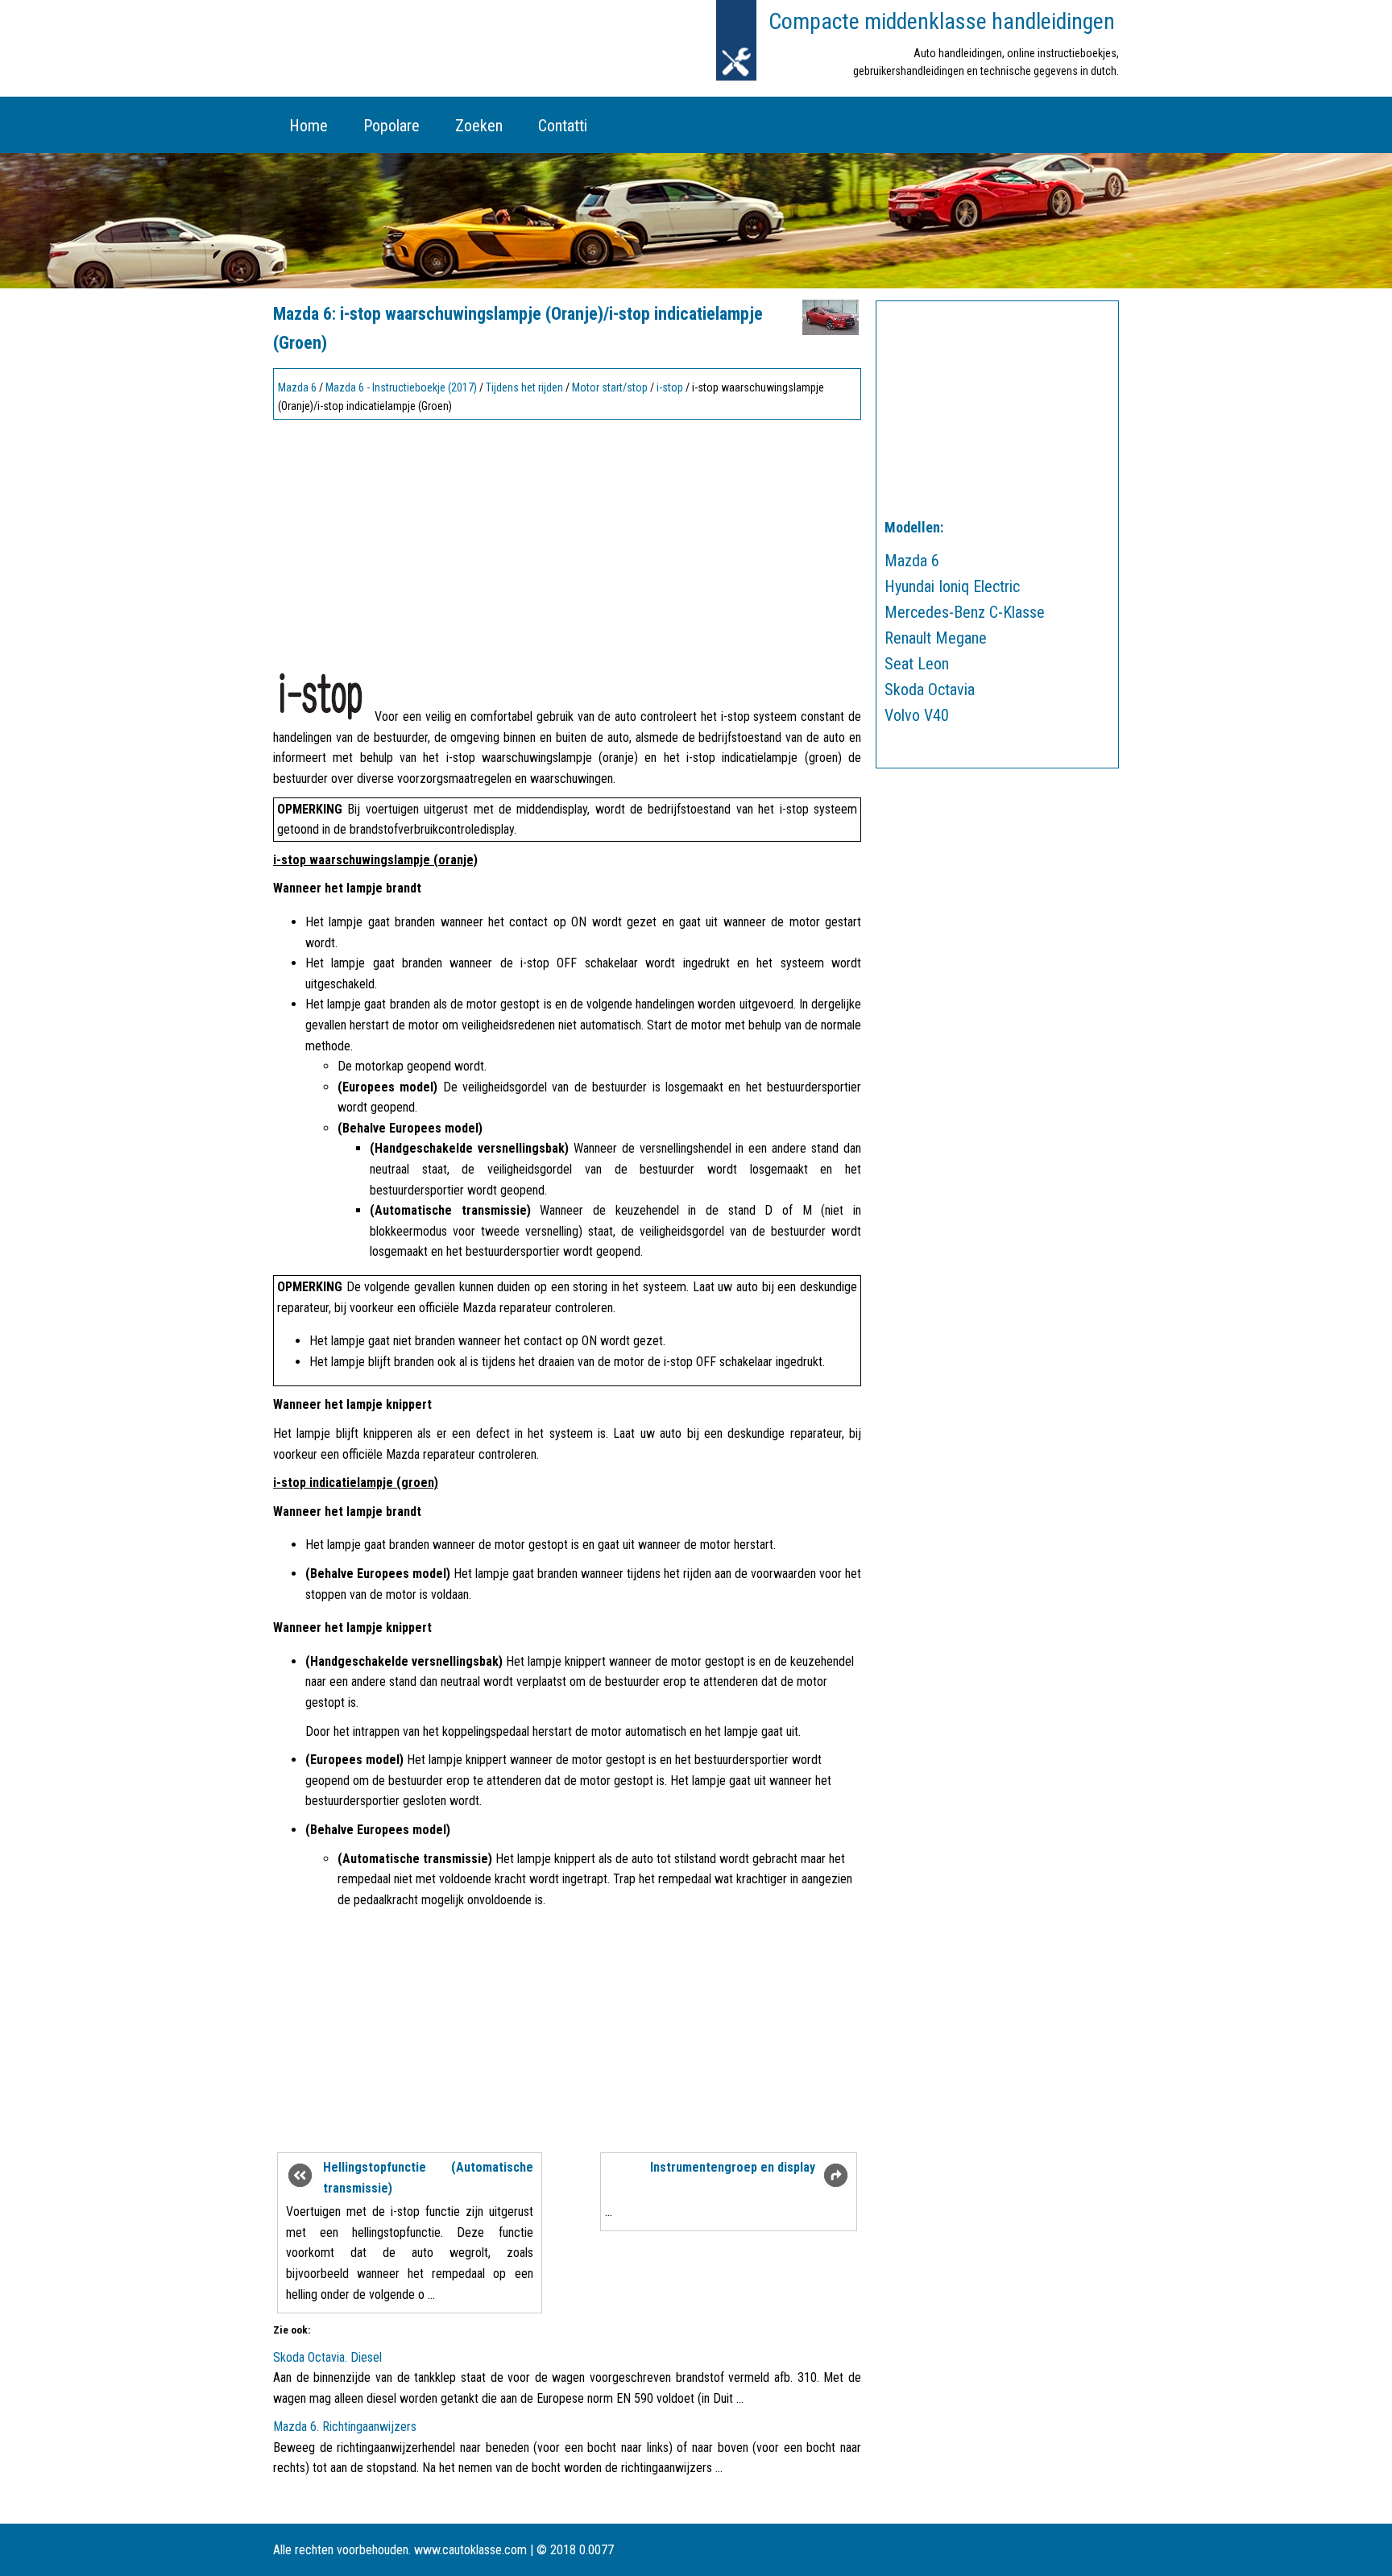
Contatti (563, 126)
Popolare (391, 126)
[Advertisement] (567, 538)
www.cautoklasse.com (470, 2550)
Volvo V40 (917, 715)
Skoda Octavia (930, 690)
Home (309, 126)
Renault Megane (936, 638)
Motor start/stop (610, 387)
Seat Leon (917, 664)
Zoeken (479, 126)
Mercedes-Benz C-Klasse (965, 612)
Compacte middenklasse (942, 21)
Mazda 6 (297, 387)
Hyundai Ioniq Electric (952, 586)
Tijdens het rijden (524, 387)
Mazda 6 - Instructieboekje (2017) (401, 387)
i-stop (670, 387)
